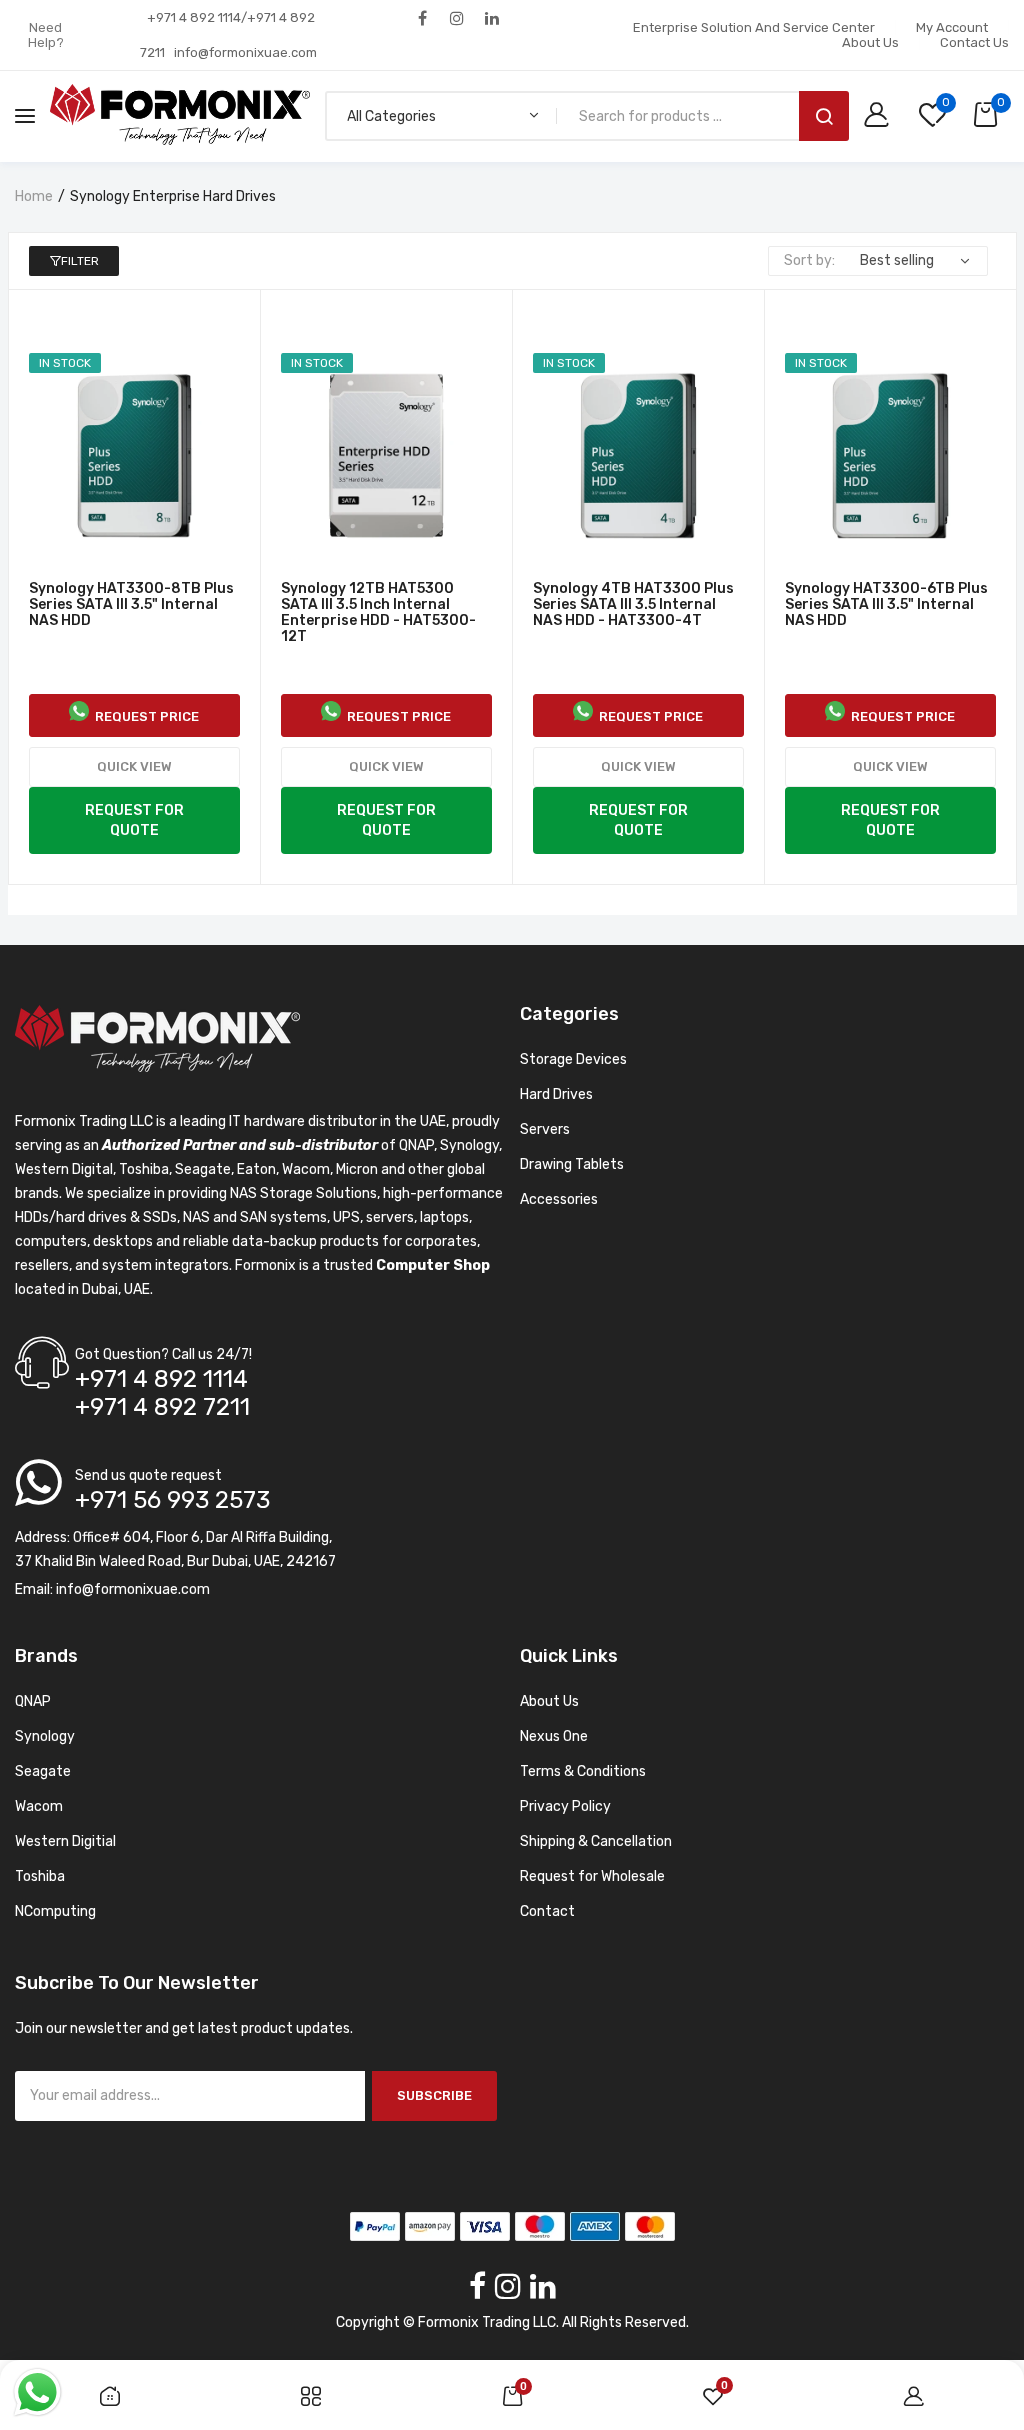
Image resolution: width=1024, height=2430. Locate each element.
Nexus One (554, 1736)
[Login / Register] (881, 116)
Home (34, 196)
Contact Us (974, 42)
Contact (547, 1911)
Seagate (43, 1771)
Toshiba (40, 1876)
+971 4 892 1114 (161, 1379)
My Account (952, 27)
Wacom (39, 1806)
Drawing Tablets (572, 1164)
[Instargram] (457, 17)
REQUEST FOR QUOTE (134, 820)
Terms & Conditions (583, 1771)
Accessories (559, 1199)
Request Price (144, 716)
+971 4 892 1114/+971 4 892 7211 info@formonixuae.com (228, 35)
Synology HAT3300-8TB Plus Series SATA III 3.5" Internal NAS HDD (131, 605)
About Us (870, 42)
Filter (80, 261)
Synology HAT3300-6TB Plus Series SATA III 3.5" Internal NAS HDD (886, 605)
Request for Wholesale (592, 1876)
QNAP (33, 1701)
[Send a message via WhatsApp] (37, 2392)
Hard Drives (556, 1094)
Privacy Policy (565, 1806)
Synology (45, 1736)
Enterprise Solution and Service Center (754, 27)
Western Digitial (65, 1841)
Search (824, 116)
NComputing (55, 1911)
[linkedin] (492, 17)
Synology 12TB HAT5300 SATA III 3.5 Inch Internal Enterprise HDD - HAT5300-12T (378, 613)
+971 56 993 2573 (172, 1500)
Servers (545, 1129)
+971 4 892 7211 (162, 1407)
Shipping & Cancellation (596, 1841)
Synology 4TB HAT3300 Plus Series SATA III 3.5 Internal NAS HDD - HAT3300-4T (633, 605)
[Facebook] (422, 17)
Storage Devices (573, 1059)
